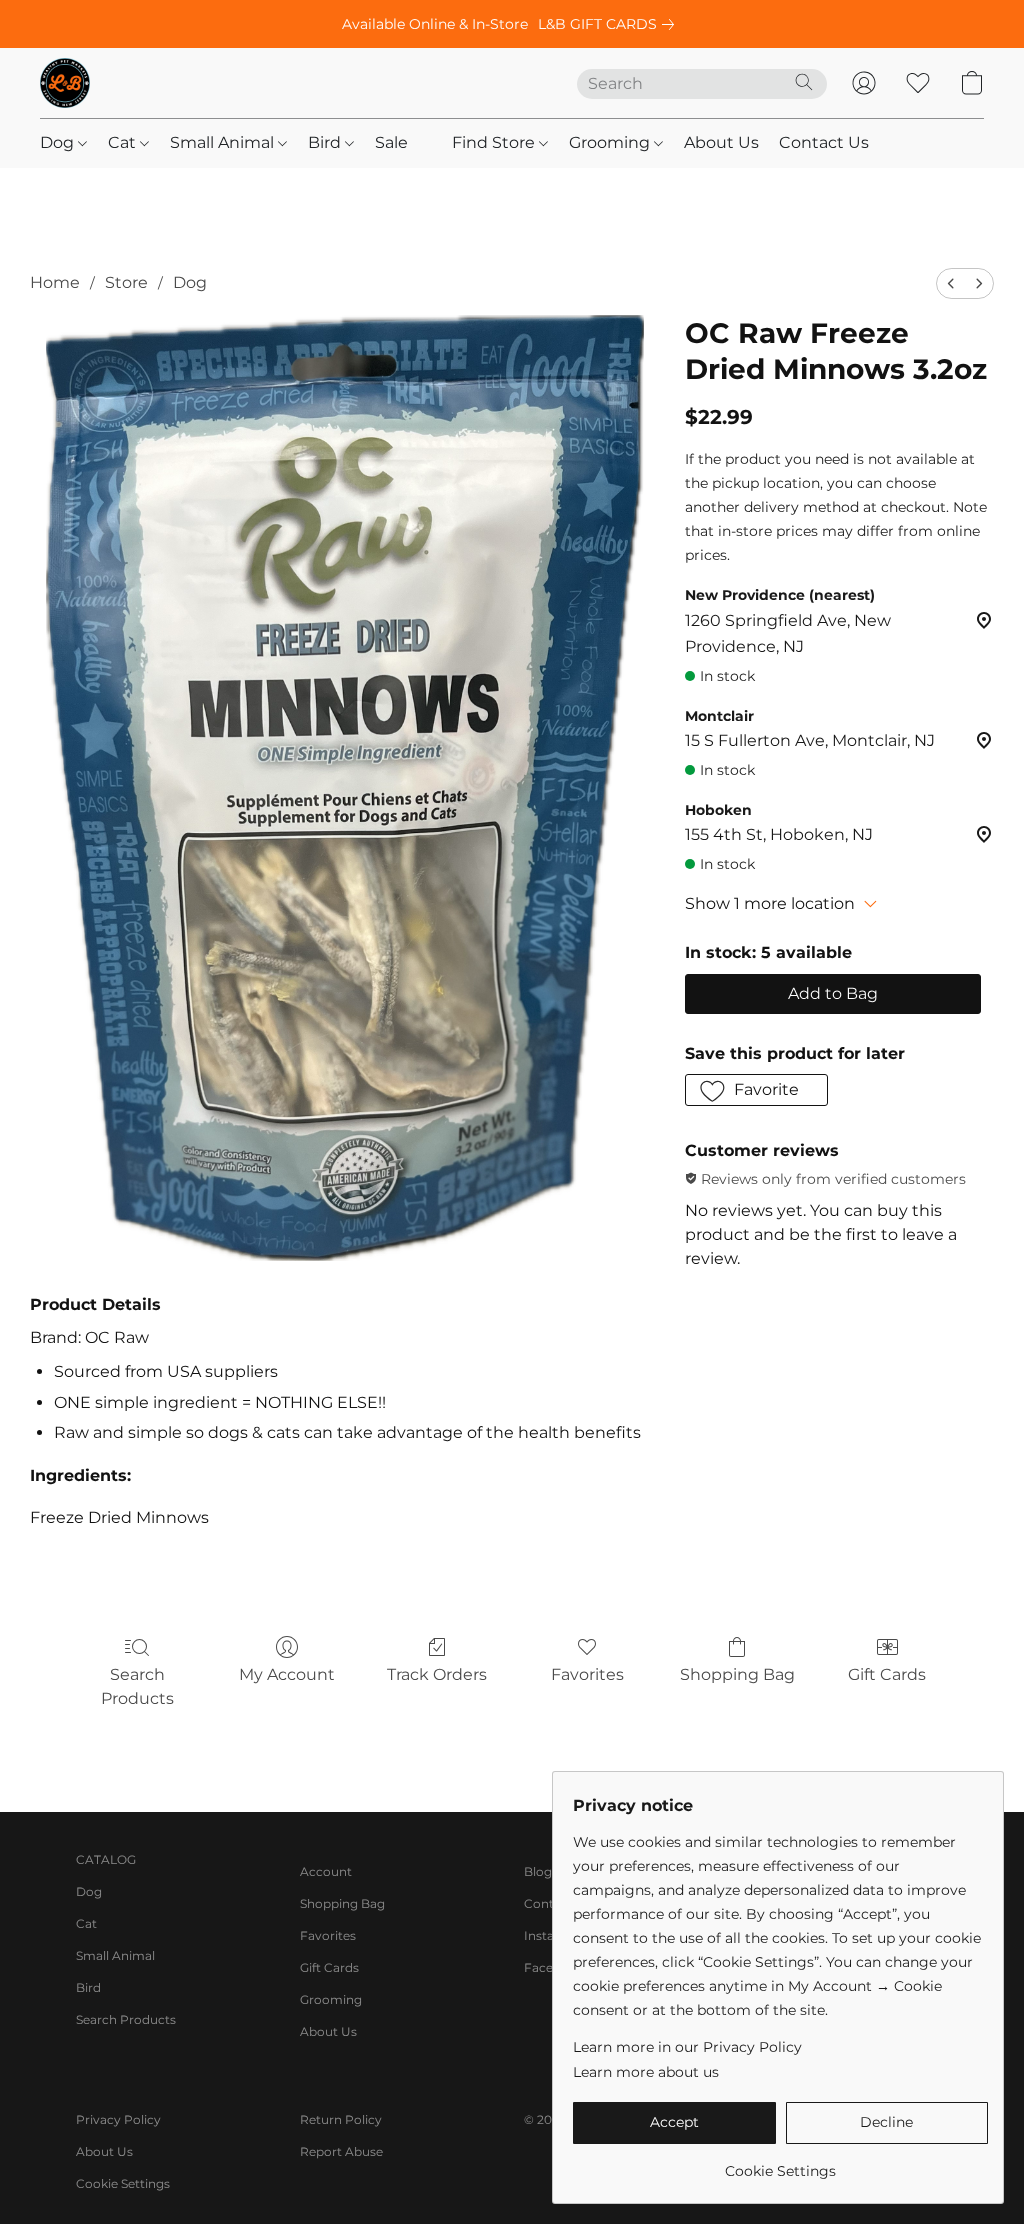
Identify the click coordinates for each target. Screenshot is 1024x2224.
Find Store (495, 142)
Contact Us (824, 142)
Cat (124, 142)
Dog (59, 142)
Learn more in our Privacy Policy (687, 2047)
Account (326, 1871)
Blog (538, 1871)
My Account (287, 1674)
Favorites (587, 1674)
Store (126, 282)
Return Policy (341, 2119)
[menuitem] (951, 283)
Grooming (611, 142)
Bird (326, 142)
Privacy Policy (118, 2119)
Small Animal (224, 142)
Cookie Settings (123, 2183)
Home (55, 282)
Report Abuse (341, 2151)
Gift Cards (887, 1674)
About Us (721, 142)
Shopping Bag (737, 1674)
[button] (65, 83)
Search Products (137, 1686)
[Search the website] (804, 82)
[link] (610, 24)
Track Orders (437, 1674)
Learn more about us (646, 2072)
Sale (391, 142)
